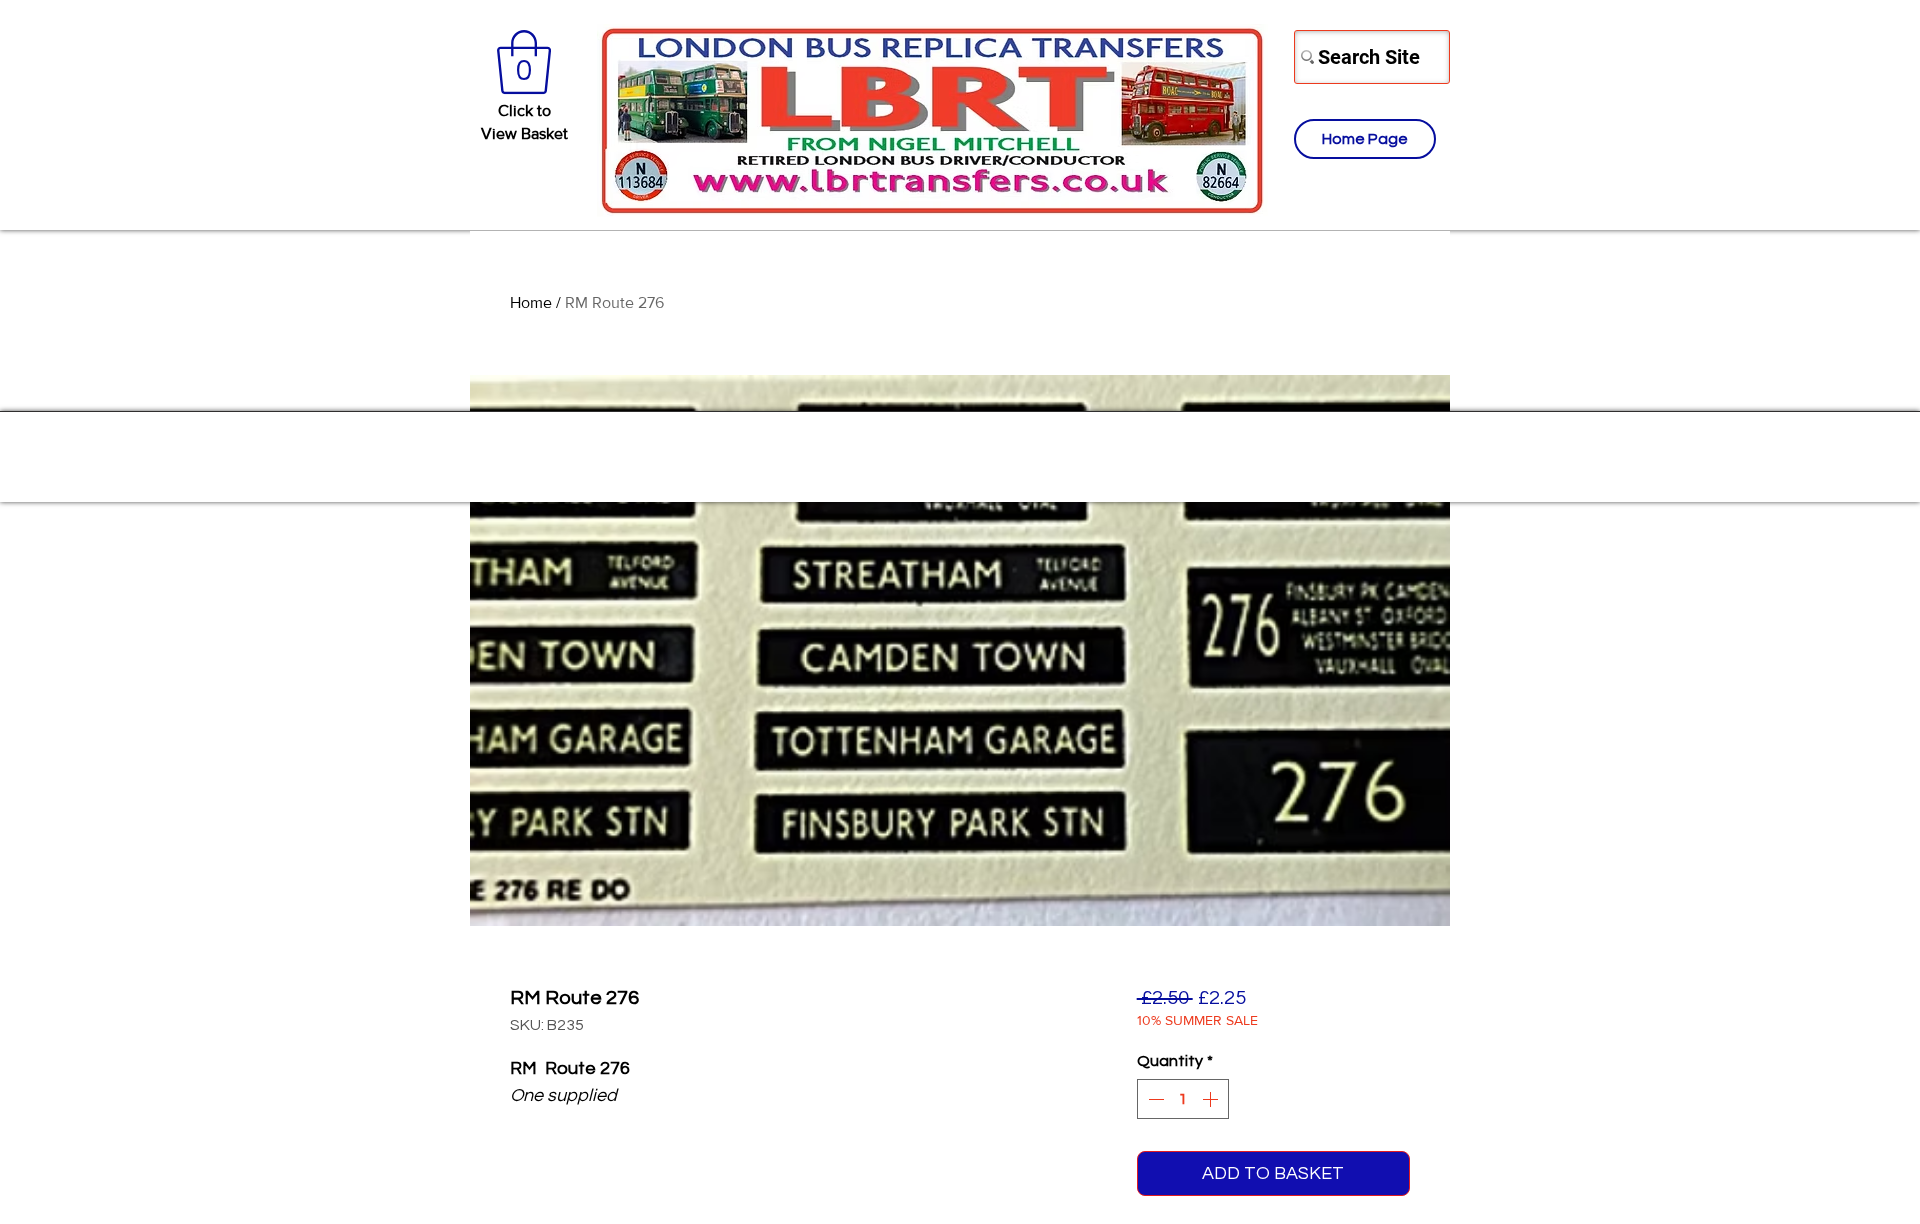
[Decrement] (1154, 1099)
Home (531, 302)
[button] (524, 62)
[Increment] (1212, 1099)
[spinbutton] (1183, 1099)
